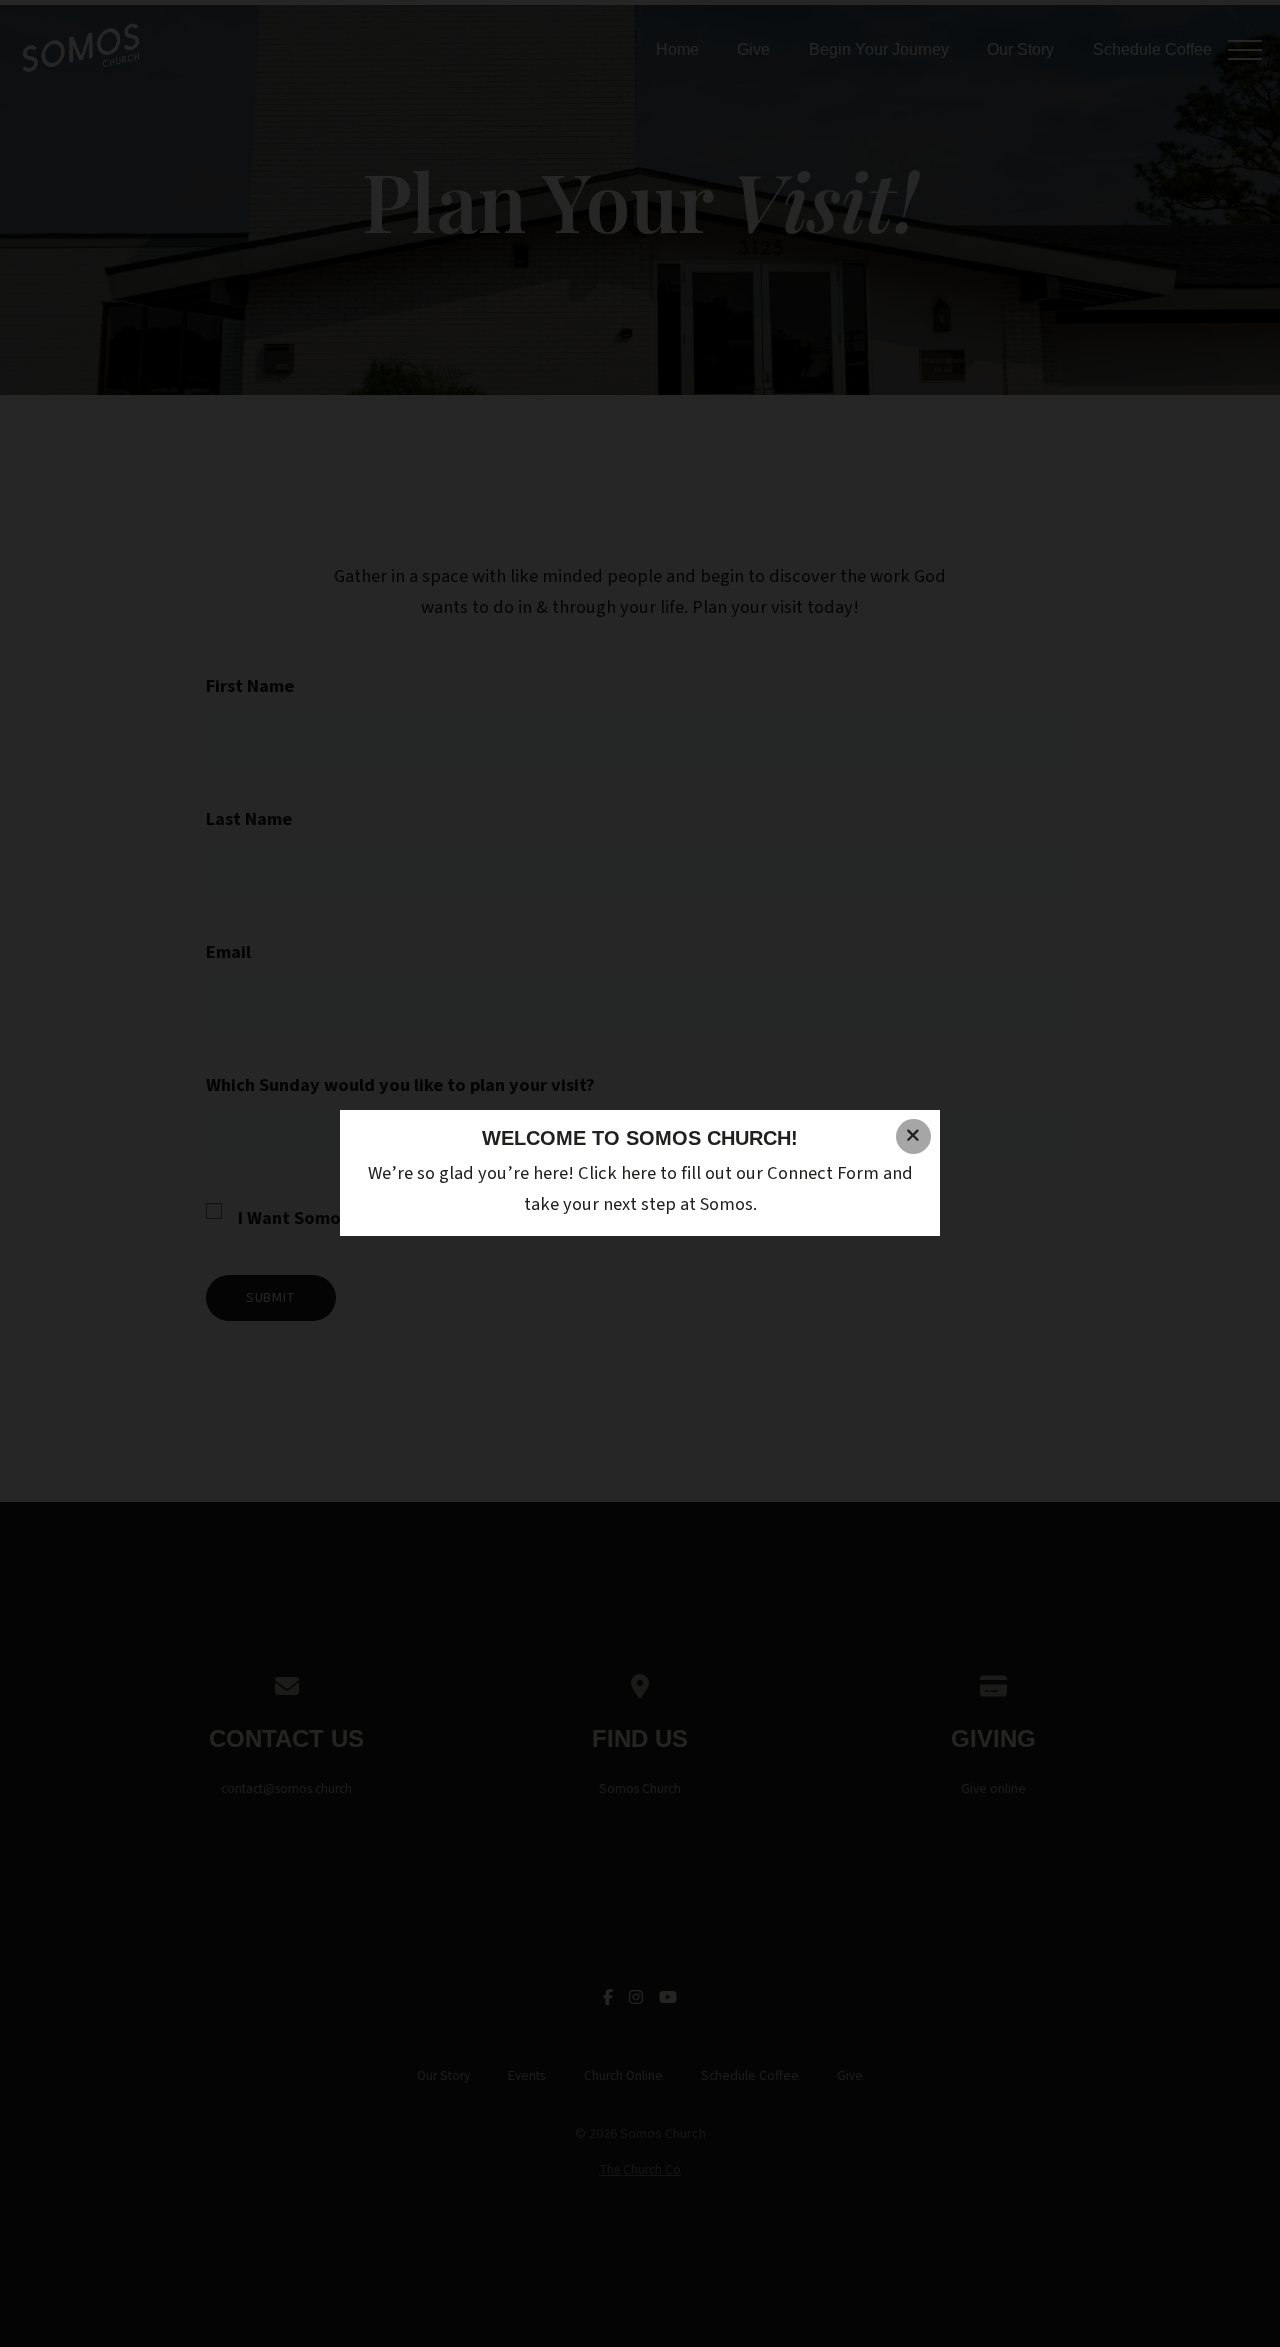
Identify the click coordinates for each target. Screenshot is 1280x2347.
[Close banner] (913, 1136)
